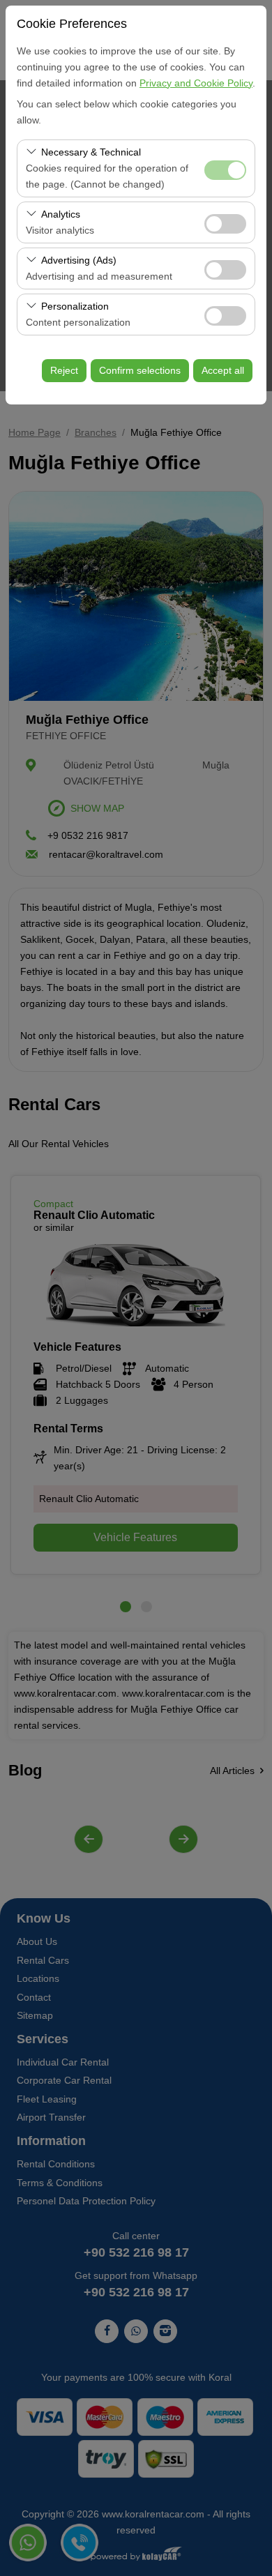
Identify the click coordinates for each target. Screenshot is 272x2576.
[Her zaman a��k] (225, 168)
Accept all (223, 370)
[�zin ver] (225, 222)
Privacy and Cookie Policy (196, 83)
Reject (64, 370)
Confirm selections (140, 370)
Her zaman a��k (225, 170)
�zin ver (225, 224)
